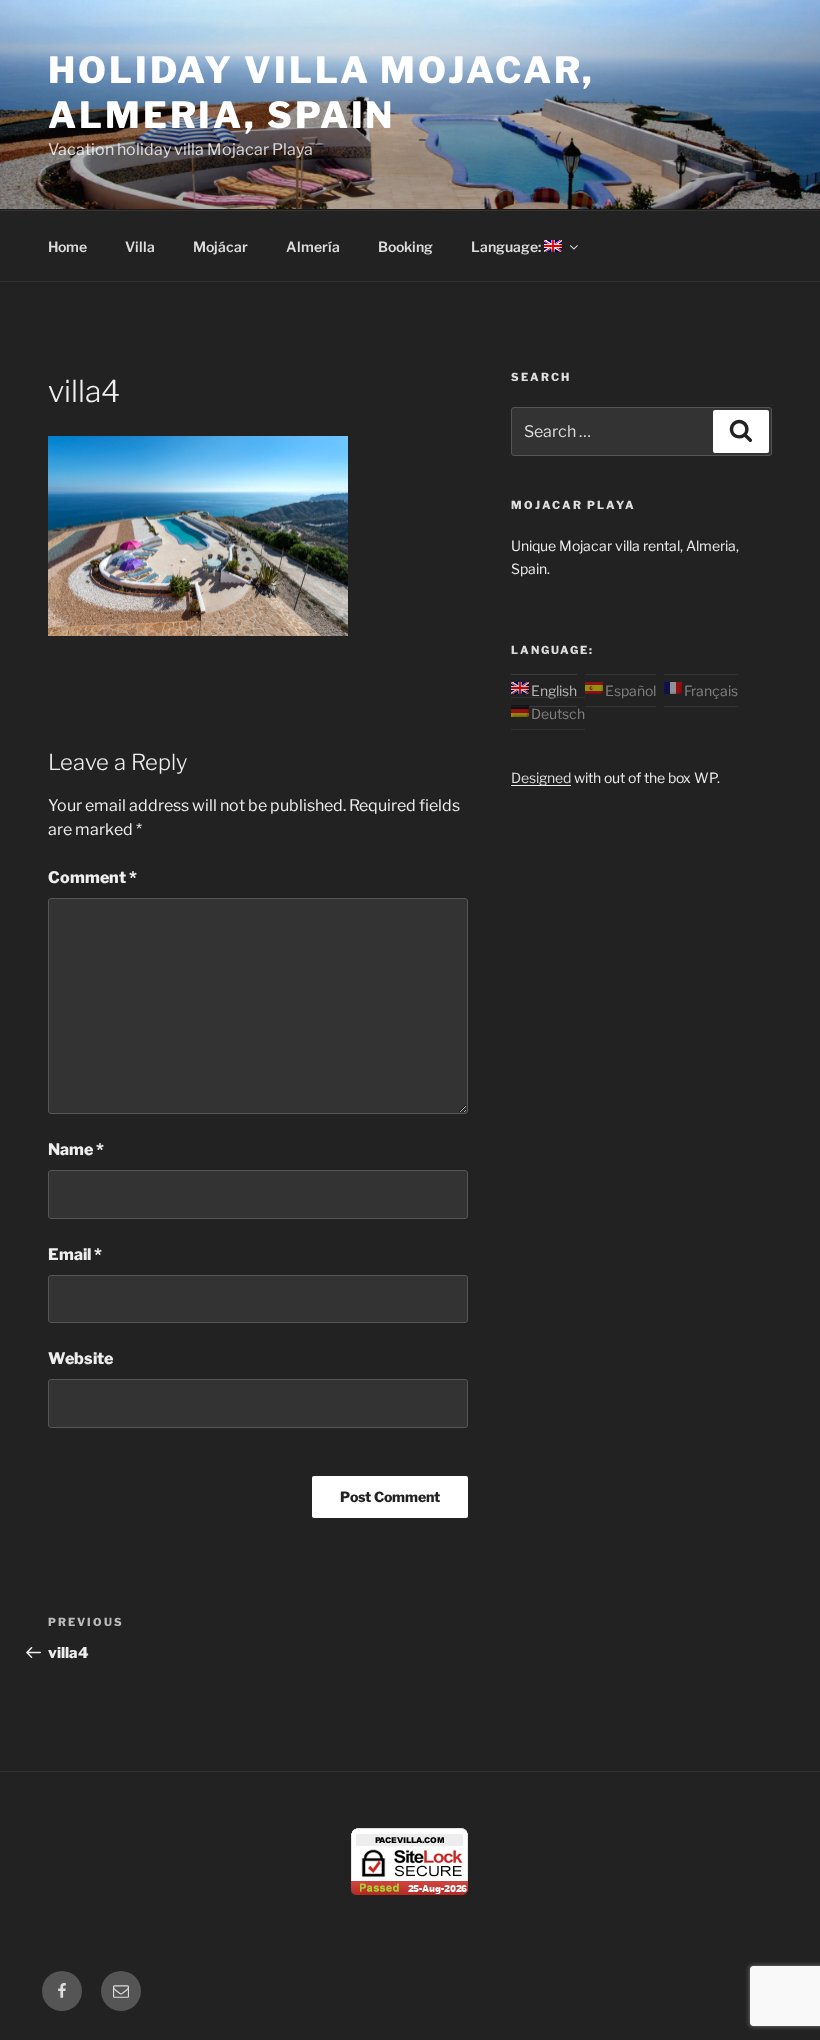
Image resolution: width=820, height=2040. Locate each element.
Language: (507, 246)
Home (67, 246)
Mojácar (220, 246)
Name (76, 1149)
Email (75, 1254)
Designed (541, 777)
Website (80, 1358)
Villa (140, 246)
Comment (92, 877)
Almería (313, 246)
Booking (405, 246)
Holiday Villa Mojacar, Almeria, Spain (321, 92)
